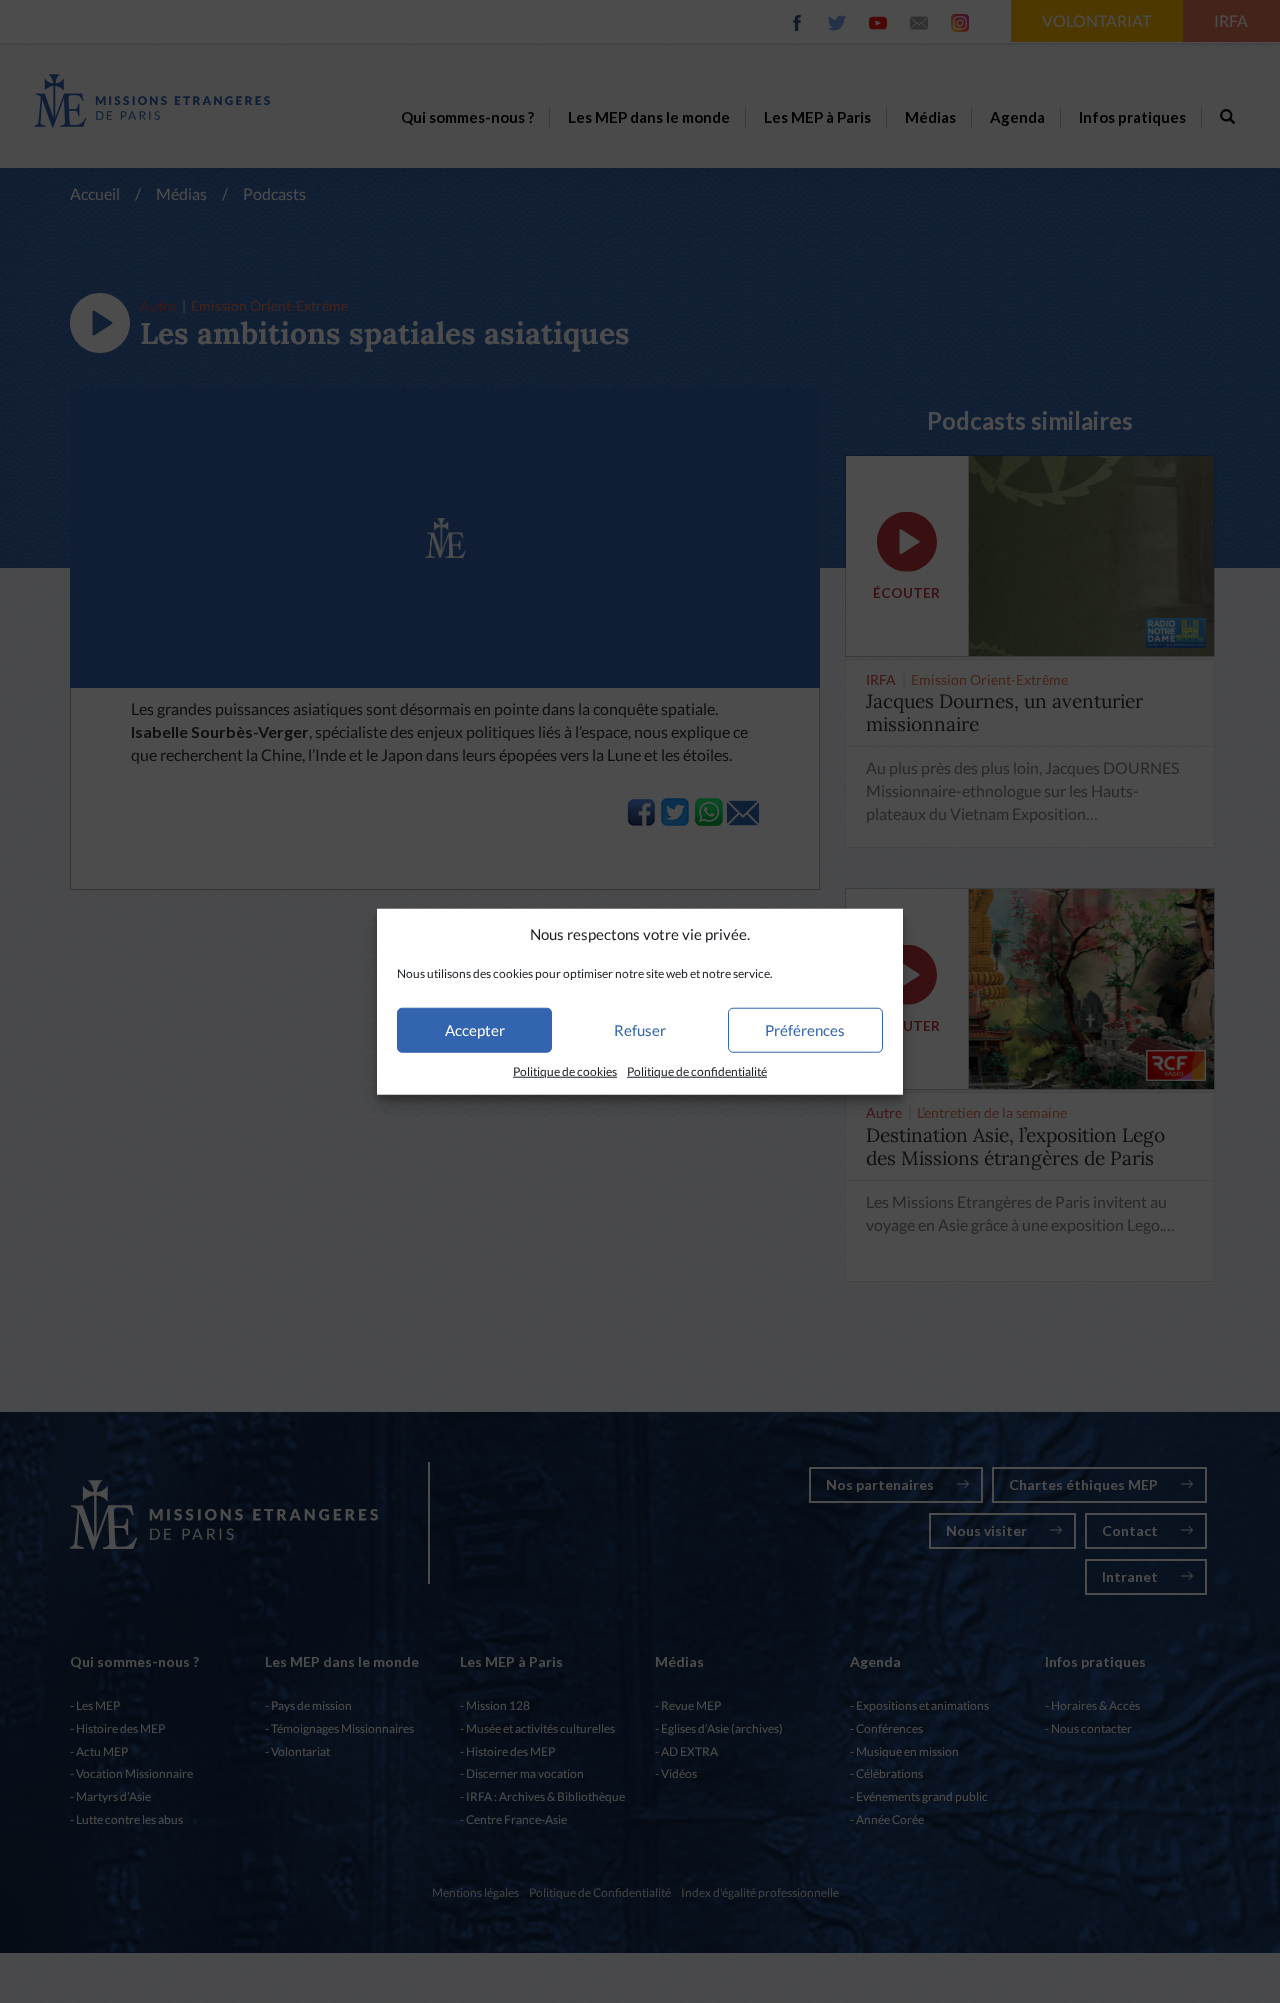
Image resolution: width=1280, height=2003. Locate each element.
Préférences (805, 1030)
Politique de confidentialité (697, 1071)
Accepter (475, 1030)
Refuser (640, 1030)
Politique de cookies (565, 1071)
